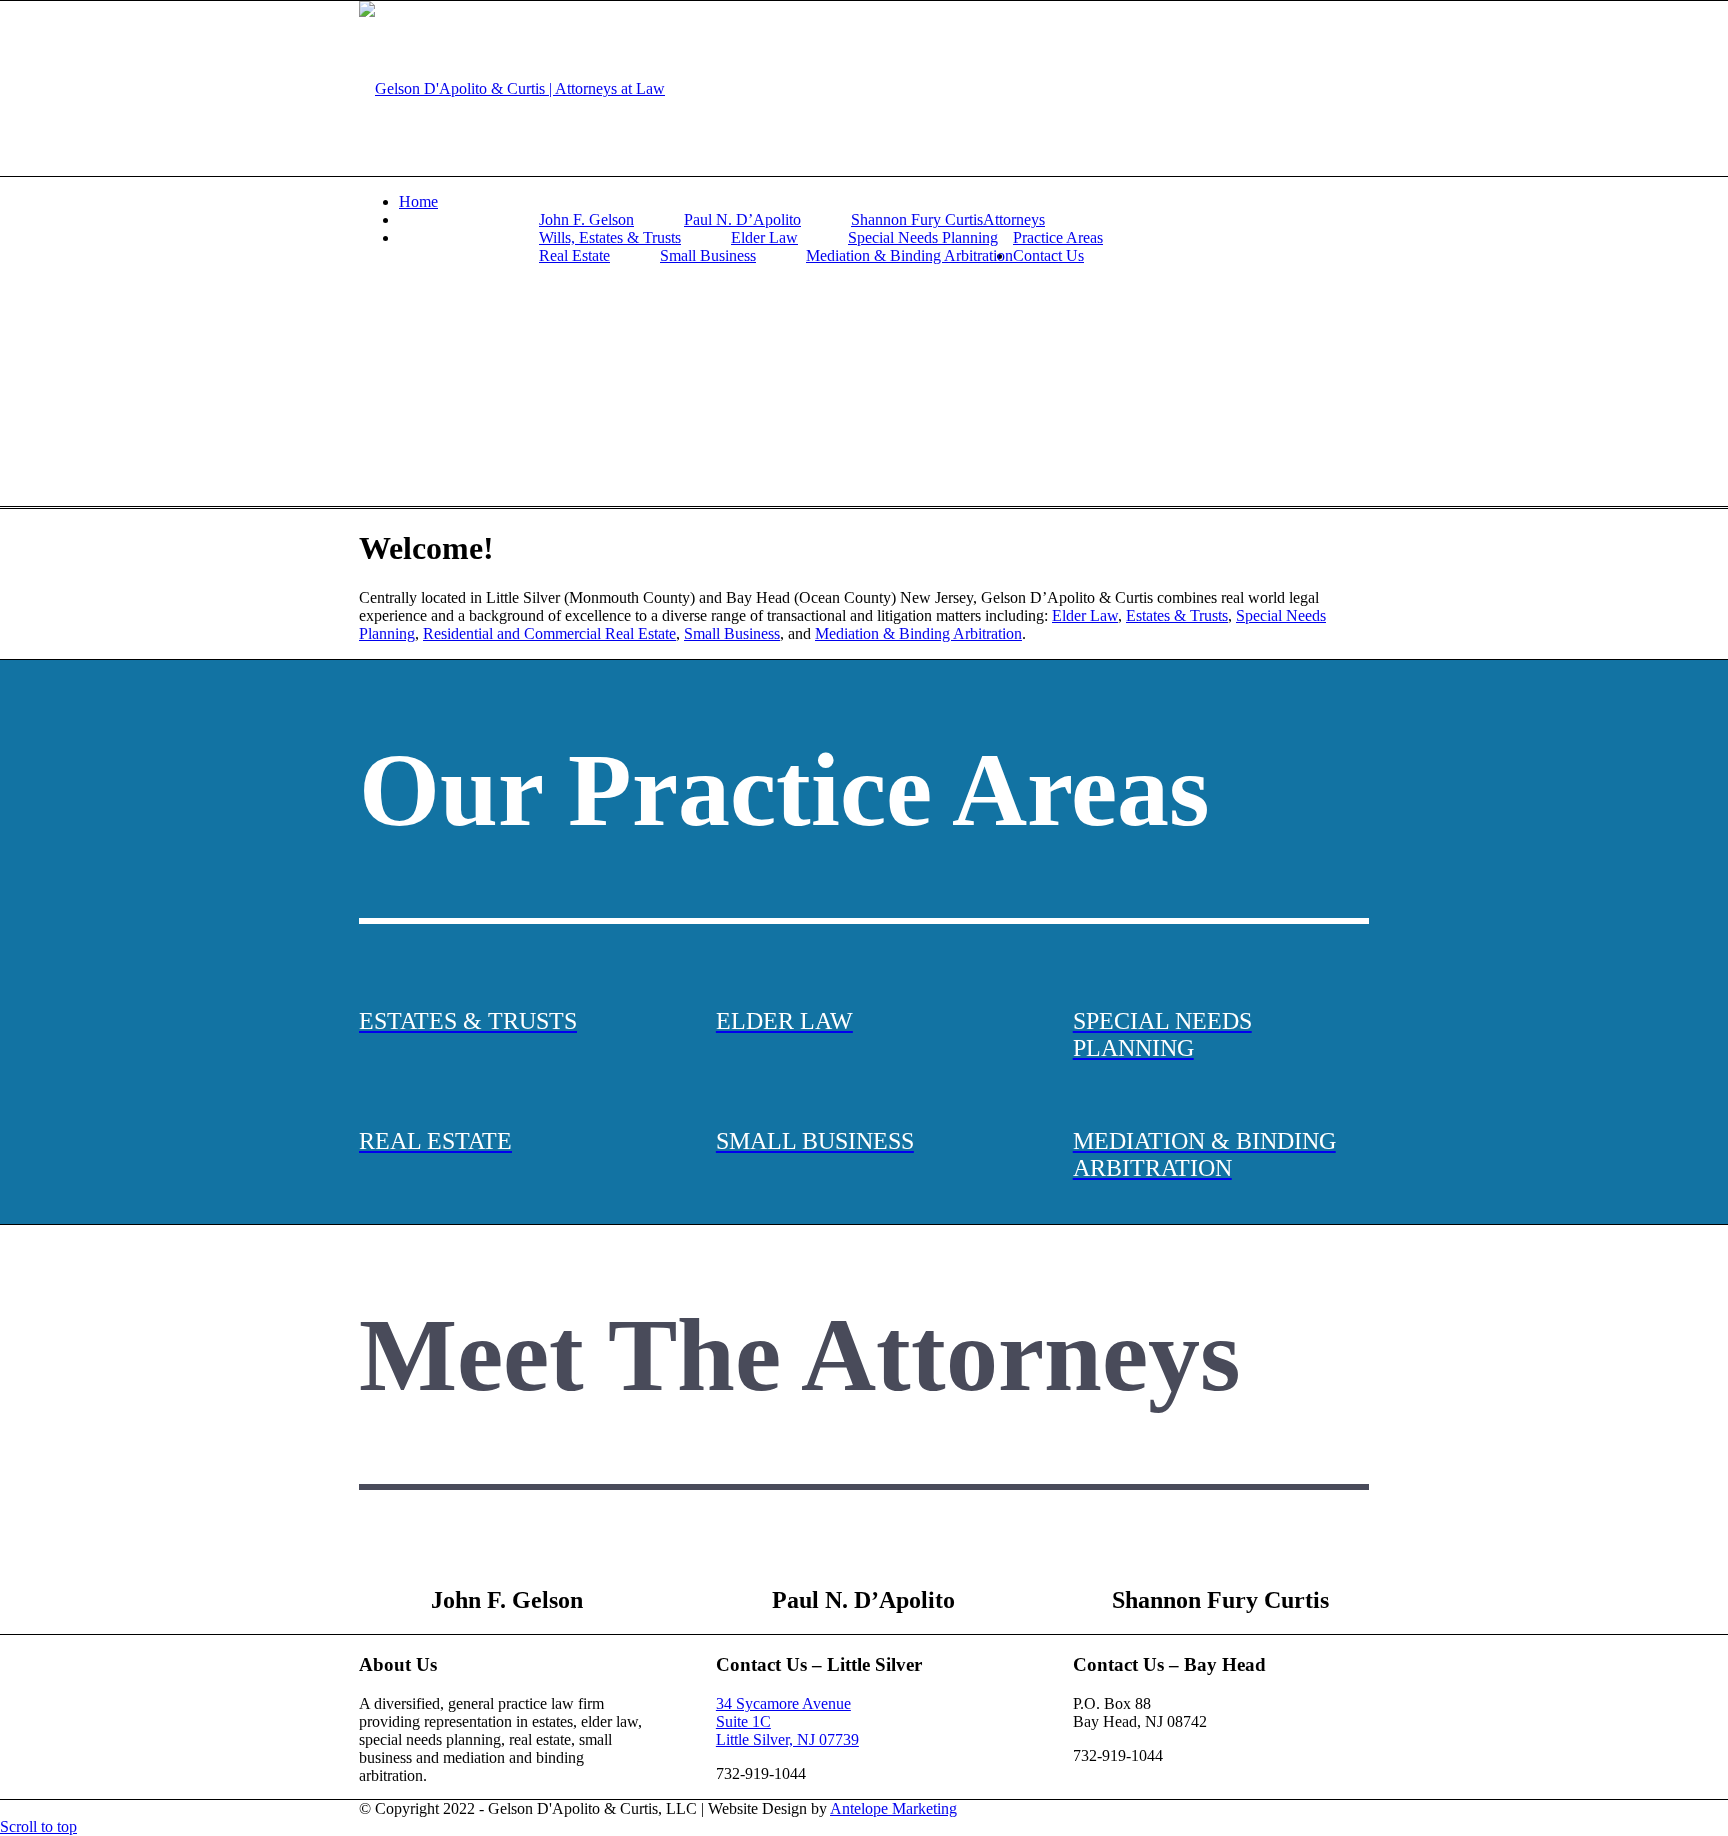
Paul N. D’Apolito (742, 219)
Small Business (708, 255)
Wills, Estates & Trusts (610, 237)
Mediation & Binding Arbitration (909, 255)
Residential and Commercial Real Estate (549, 633)
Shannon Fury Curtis (917, 219)
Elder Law (764, 237)
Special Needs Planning (923, 237)
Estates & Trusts (1177, 615)
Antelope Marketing (893, 1808)
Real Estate (574, 255)
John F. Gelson (586, 219)
